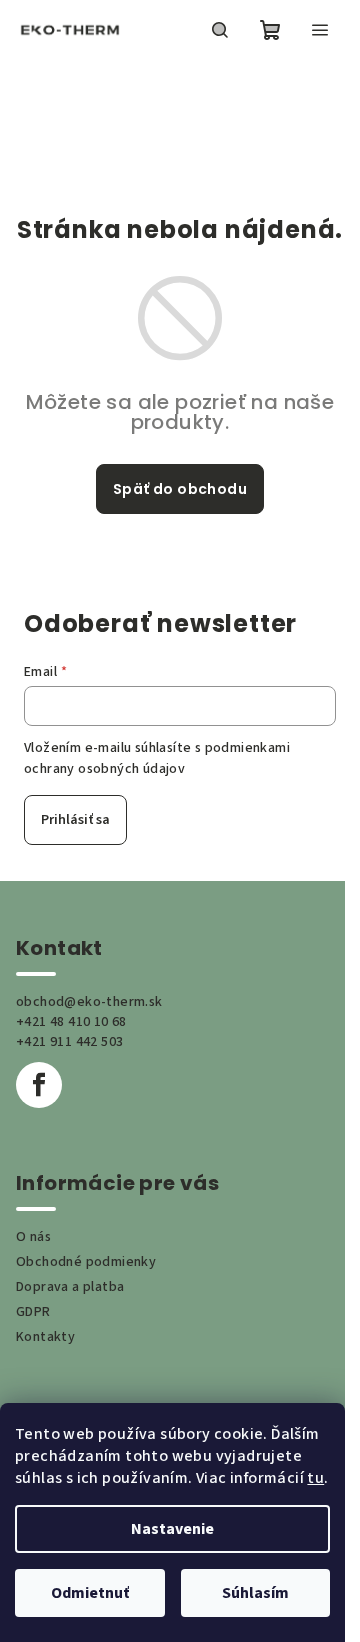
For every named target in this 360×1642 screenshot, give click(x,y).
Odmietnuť (90, 1593)
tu (315, 1478)
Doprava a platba (70, 1287)
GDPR (33, 1312)
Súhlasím (255, 1593)
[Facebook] (39, 1085)
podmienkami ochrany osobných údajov (157, 758)
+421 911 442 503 (69, 1042)
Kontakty (45, 1337)
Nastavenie (172, 1529)
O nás (33, 1237)
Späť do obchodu (180, 489)
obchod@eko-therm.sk (89, 1002)
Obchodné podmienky (86, 1262)
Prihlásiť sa (75, 820)
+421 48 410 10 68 (71, 1022)
